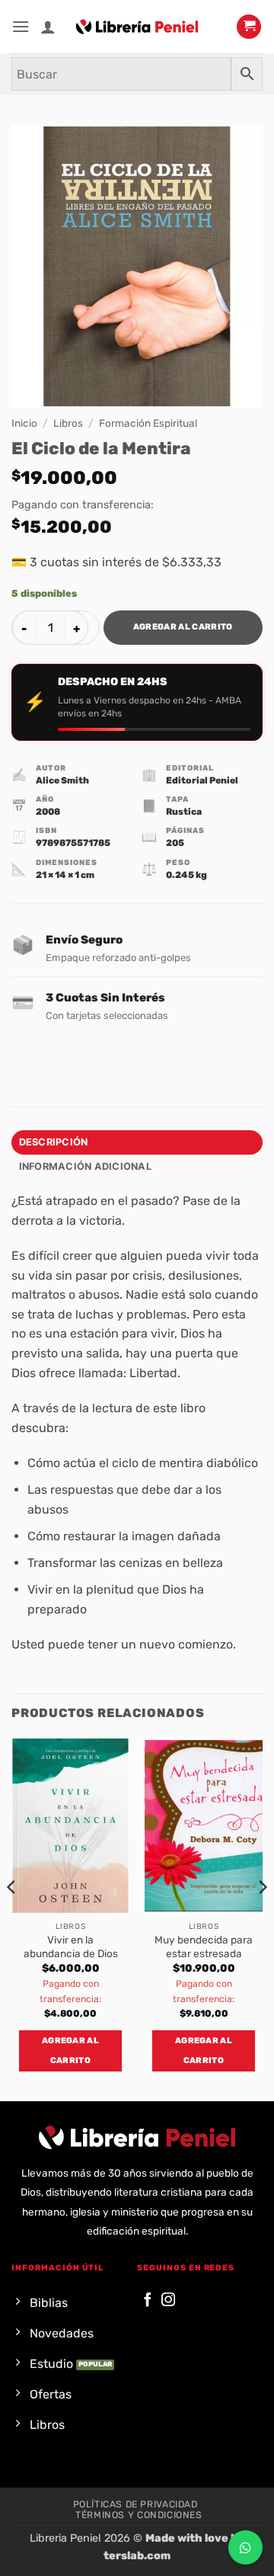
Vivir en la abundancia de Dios (71, 1946)
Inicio (24, 423)
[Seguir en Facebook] (148, 2300)
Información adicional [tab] (85, 1166)
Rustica (184, 812)
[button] (21, 26)
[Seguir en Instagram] (168, 2300)
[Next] (262, 1918)
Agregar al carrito (183, 627)
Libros (68, 423)
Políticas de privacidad (135, 2504)
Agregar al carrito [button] (70, 2051)
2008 (48, 812)
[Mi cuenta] (48, 27)
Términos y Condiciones (139, 2515)
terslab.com (137, 2556)
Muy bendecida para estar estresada (204, 1946)
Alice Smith (62, 780)
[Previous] (12, 1918)
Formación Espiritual (148, 423)
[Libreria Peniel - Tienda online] (137, 27)
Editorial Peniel (202, 780)
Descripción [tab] (54, 1142)
